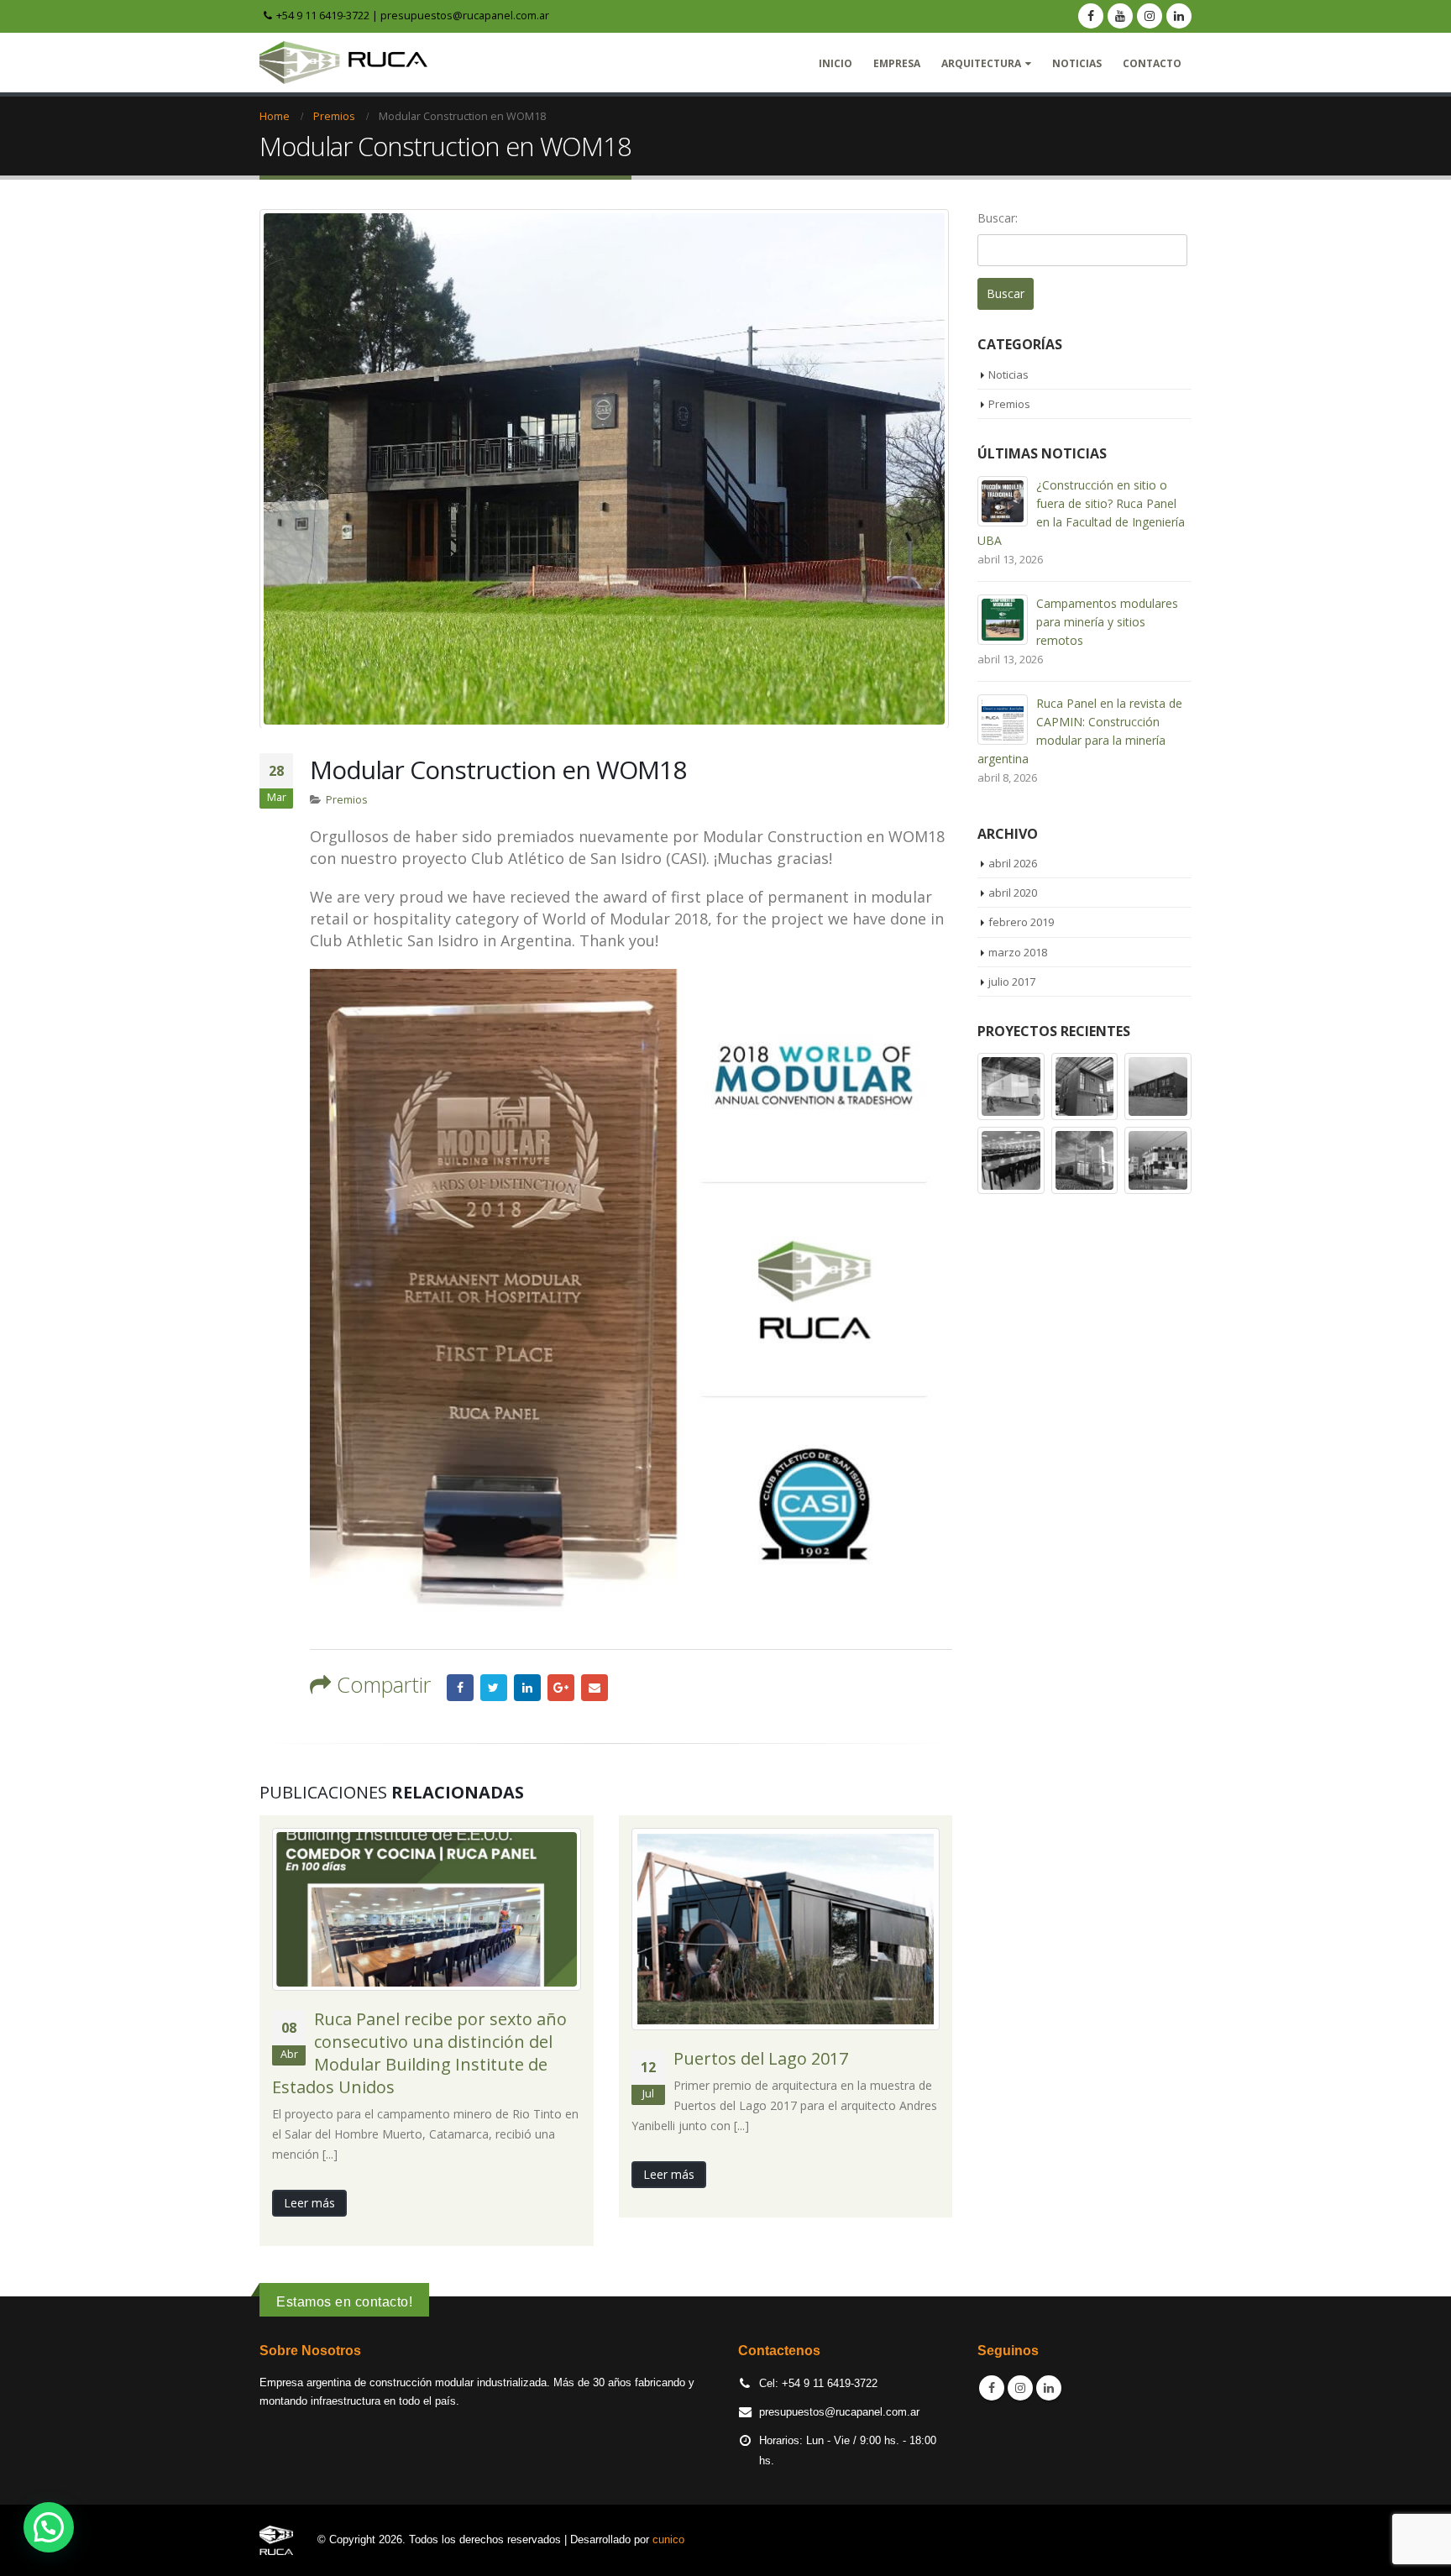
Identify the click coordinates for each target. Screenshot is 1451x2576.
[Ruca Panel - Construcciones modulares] (343, 63)
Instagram (1020, 2388)
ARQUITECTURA (981, 63)
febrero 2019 (1021, 922)
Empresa (897, 63)
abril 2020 (1013, 893)
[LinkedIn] (1179, 16)
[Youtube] (1120, 16)
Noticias (1077, 63)
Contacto (1152, 63)
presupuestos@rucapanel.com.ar (465, 15)
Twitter (494, 1688)
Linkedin (1049, 2388)
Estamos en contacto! (344, 2302)
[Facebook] (1091, 16)
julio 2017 (1012, 982)
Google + (561, 1688)
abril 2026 (1013, 863)
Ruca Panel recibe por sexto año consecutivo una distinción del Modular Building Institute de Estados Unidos (419, 2053)
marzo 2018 (1018, 952)
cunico (668, 2540)
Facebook (460, 1688)
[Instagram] (1150, 16)
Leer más (309, 2203)
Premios (347, 800)
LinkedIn (527, 1688)
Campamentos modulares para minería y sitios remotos (1107, 622)
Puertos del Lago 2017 (761, 2058)
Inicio (836, 63)
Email (595, 1688)
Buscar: (998, 218)
